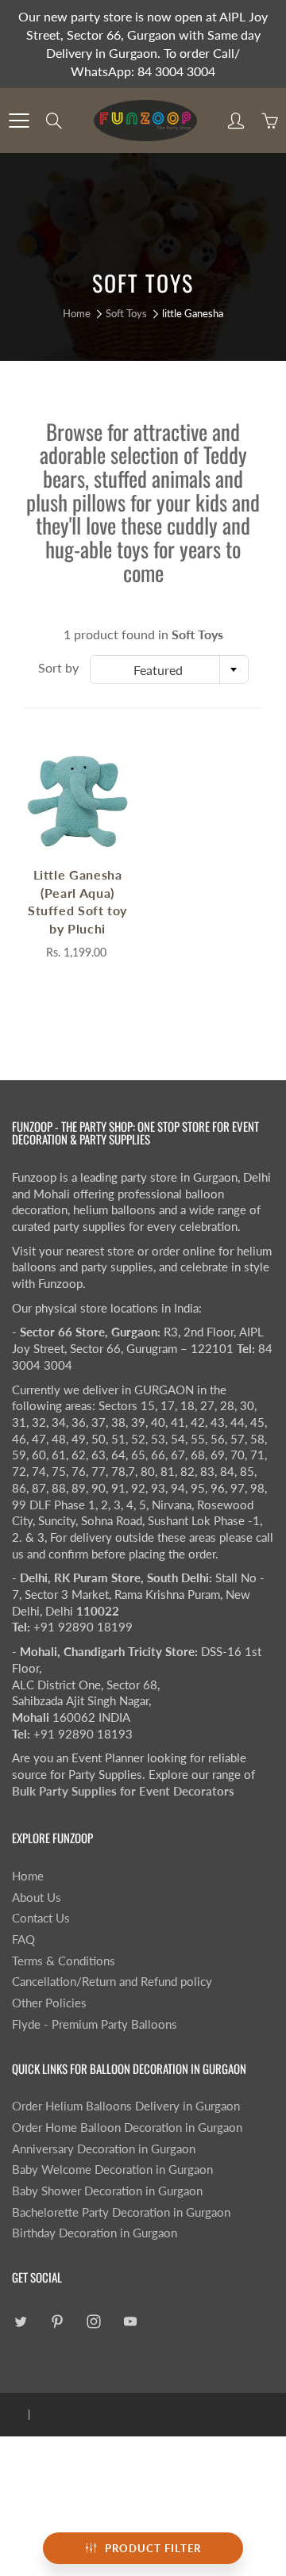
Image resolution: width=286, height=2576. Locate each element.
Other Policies (49, 2003)
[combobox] (169, 669)
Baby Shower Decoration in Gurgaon (107, 2191)
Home (77, 313)
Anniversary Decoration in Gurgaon (104, 2149)
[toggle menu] (19, 121)
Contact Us (41, 1918)
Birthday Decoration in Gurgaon (95, 2233)
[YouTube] (130, 2322)
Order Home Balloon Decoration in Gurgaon (127, 2127)
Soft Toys (126, 313)
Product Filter (153, 2548)
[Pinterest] (57, 2322)
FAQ (23, 1940)
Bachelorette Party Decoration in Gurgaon (121, 2212)
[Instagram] (93, 2322)
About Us (37, 1897)
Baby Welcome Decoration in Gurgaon (112, 2170)
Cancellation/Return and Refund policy (112, 1982)
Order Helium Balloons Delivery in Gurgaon (126, 2106)
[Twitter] (20, 2322)
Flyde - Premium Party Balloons (95, 2024)
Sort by (58, 667)
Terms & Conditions (64, 1961)
